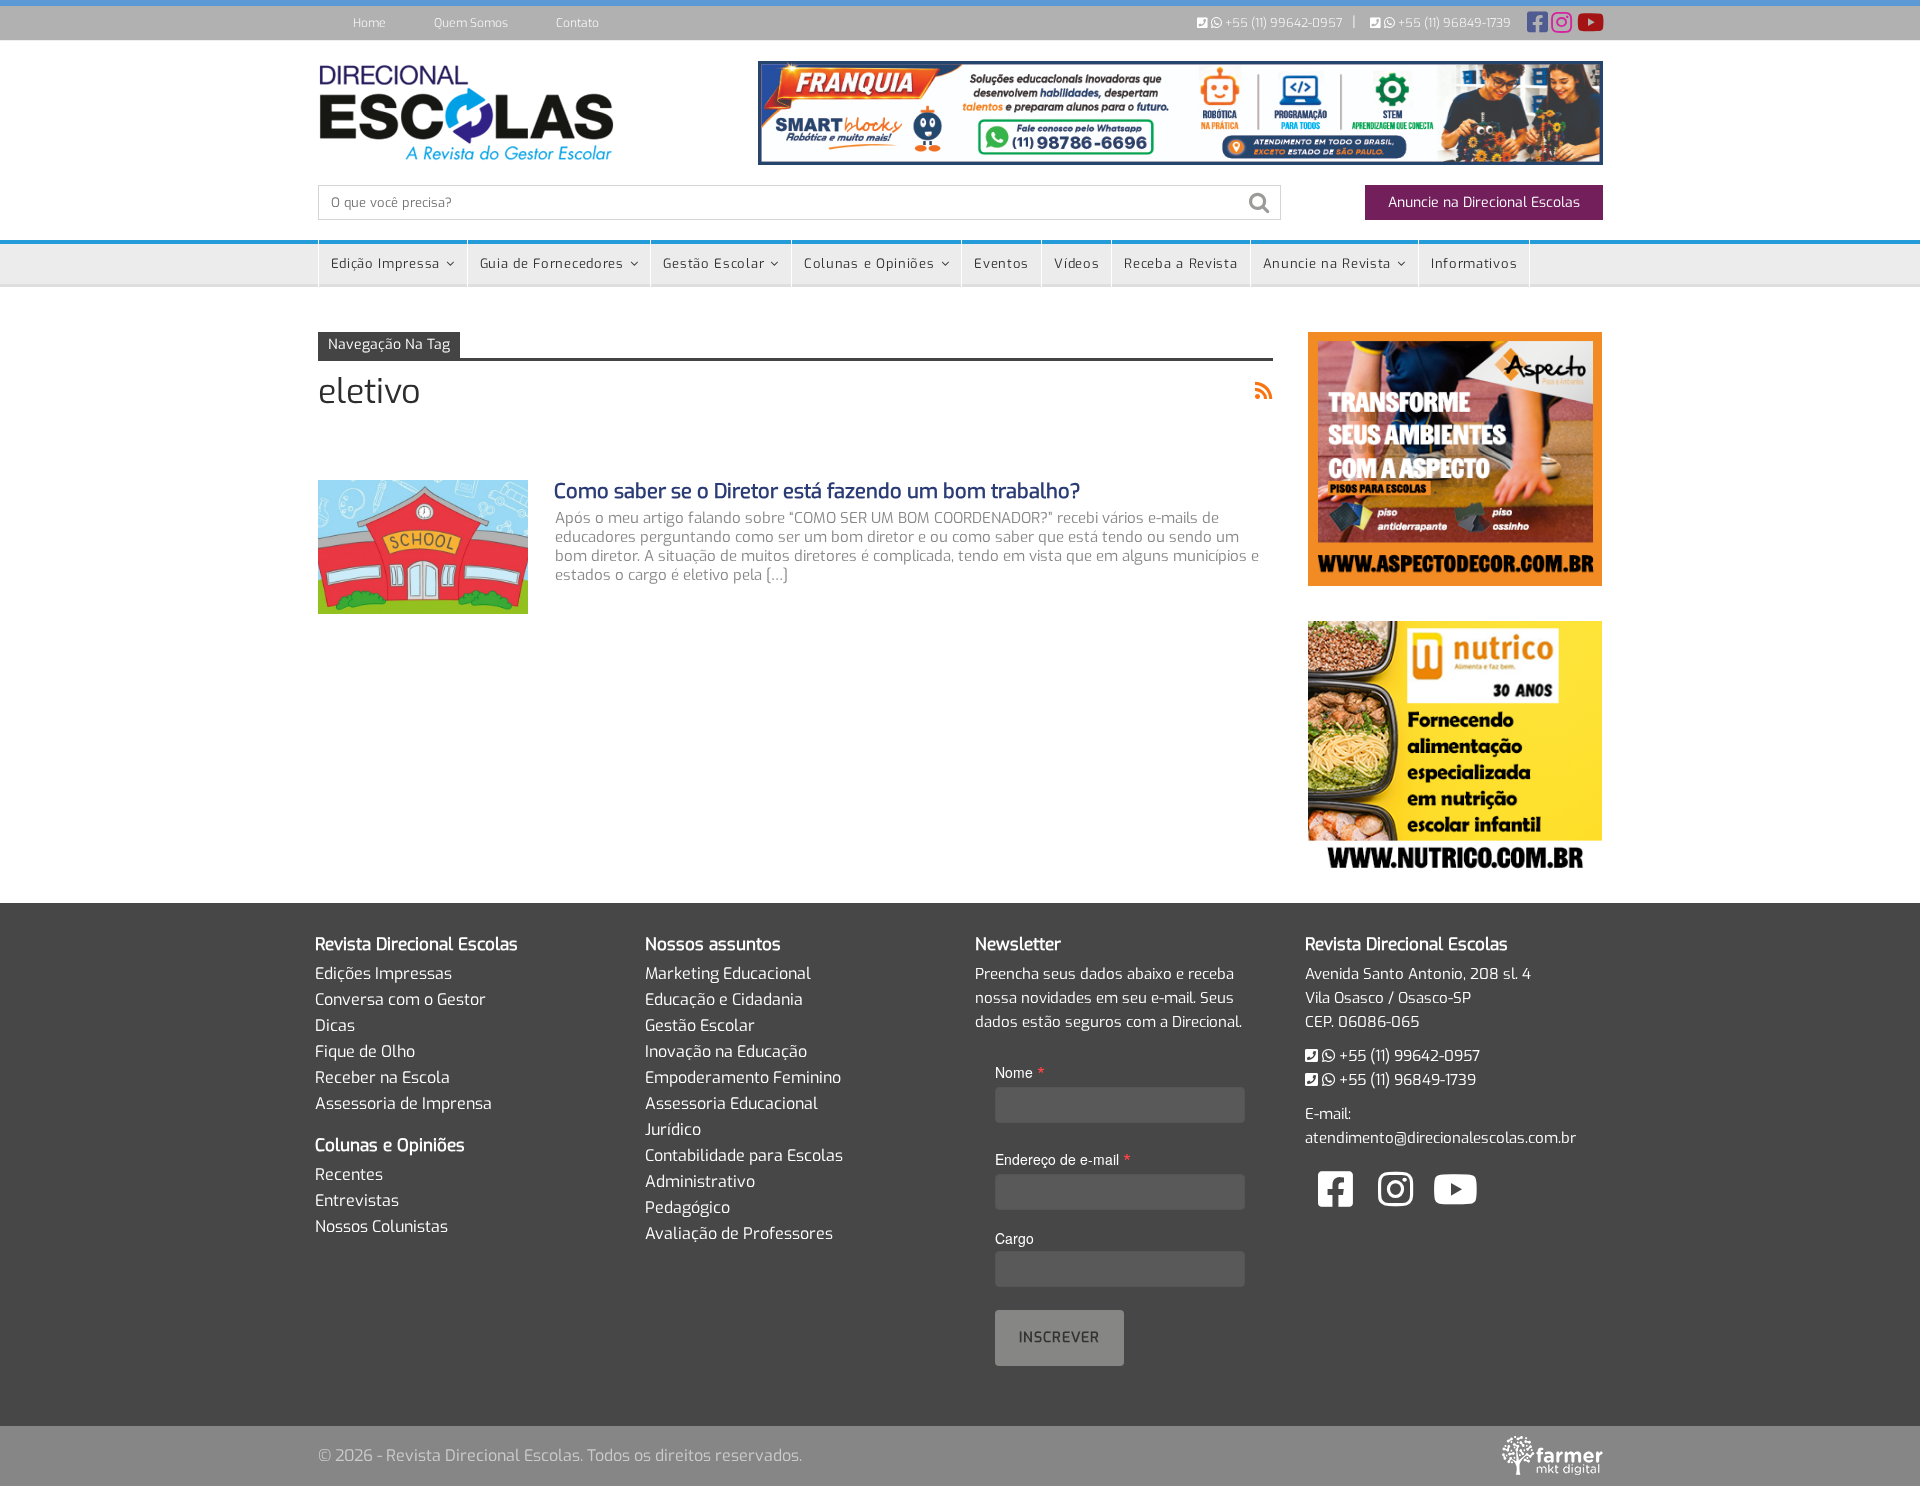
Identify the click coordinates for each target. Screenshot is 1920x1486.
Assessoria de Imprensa (403, 1103)
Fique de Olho (365, 1051)
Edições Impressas (383, 973)
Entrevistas (357, 1200)
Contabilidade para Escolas (744, 1155)
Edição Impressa (386, 263)
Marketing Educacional (728, 973)
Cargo (1014, 1238)
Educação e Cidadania (724, 999)
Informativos (1474, 263)
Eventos (1001, 263)
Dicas (335, 1025)
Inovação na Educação (726, 1051)
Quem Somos (471, 23)
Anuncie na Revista (1327, 263)
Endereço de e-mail (1063, 1158)
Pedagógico (687, 1207)
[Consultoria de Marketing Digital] (1552, 1455)
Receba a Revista (1180, 263)
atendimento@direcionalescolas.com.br (1440, 1138)
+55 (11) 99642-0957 (1282, 23)
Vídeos (1076, 263)
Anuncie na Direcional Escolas (1484, 202)
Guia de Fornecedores (552, 263)
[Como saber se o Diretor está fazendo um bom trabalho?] (423, 547)
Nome (1020, 1071)
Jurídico (673, 1129)
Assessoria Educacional (731, 1103)
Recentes (349, 1174)
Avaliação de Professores (739, 1233)
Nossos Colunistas (381, 1226)
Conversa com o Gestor (400, 999)
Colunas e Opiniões (869, 263)
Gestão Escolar (713, 263)
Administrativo (700, 1181)
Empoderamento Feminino (743, 1077)
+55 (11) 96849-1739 (1453, 23)
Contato (577, 23)
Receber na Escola (382, 1077)
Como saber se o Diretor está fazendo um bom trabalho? (817, 491)
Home (369, 23)
